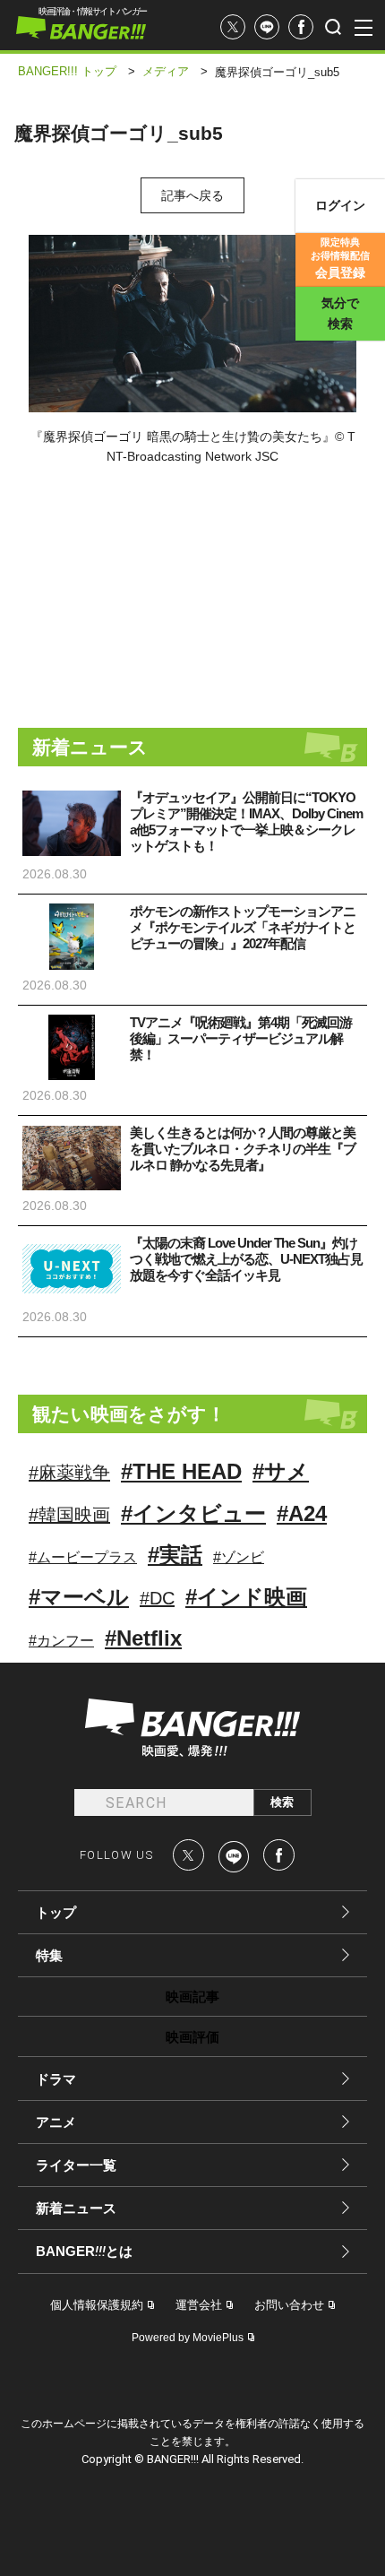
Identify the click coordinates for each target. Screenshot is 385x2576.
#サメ (281, 1471)
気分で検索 (340, 313)
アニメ (56, 2122)
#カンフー (61, 1641)
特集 (49, 1955)
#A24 (302, 1513)
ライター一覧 (76, 2165)
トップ (56, 1912)
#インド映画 (246, 1597)
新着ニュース (76, 2208)
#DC (157, 1598)
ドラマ (56, 2079)
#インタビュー (193, 1513)
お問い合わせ (289, 2305)
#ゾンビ (239, 1557)
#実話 (175, 1555)
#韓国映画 (69, 1515)
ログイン (340, 205)
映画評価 (192, 2037)
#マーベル (79, 1597)
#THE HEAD (181, 1471)
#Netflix (143, 1638)
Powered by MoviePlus (188, 2338)
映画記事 (192, 1997)
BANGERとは (84, 2252)
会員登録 (340, 258)
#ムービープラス (83, 1557)
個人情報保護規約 (97, 2305)
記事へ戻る (192, 195)
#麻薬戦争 (69, 1473)
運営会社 (199, 2305)
